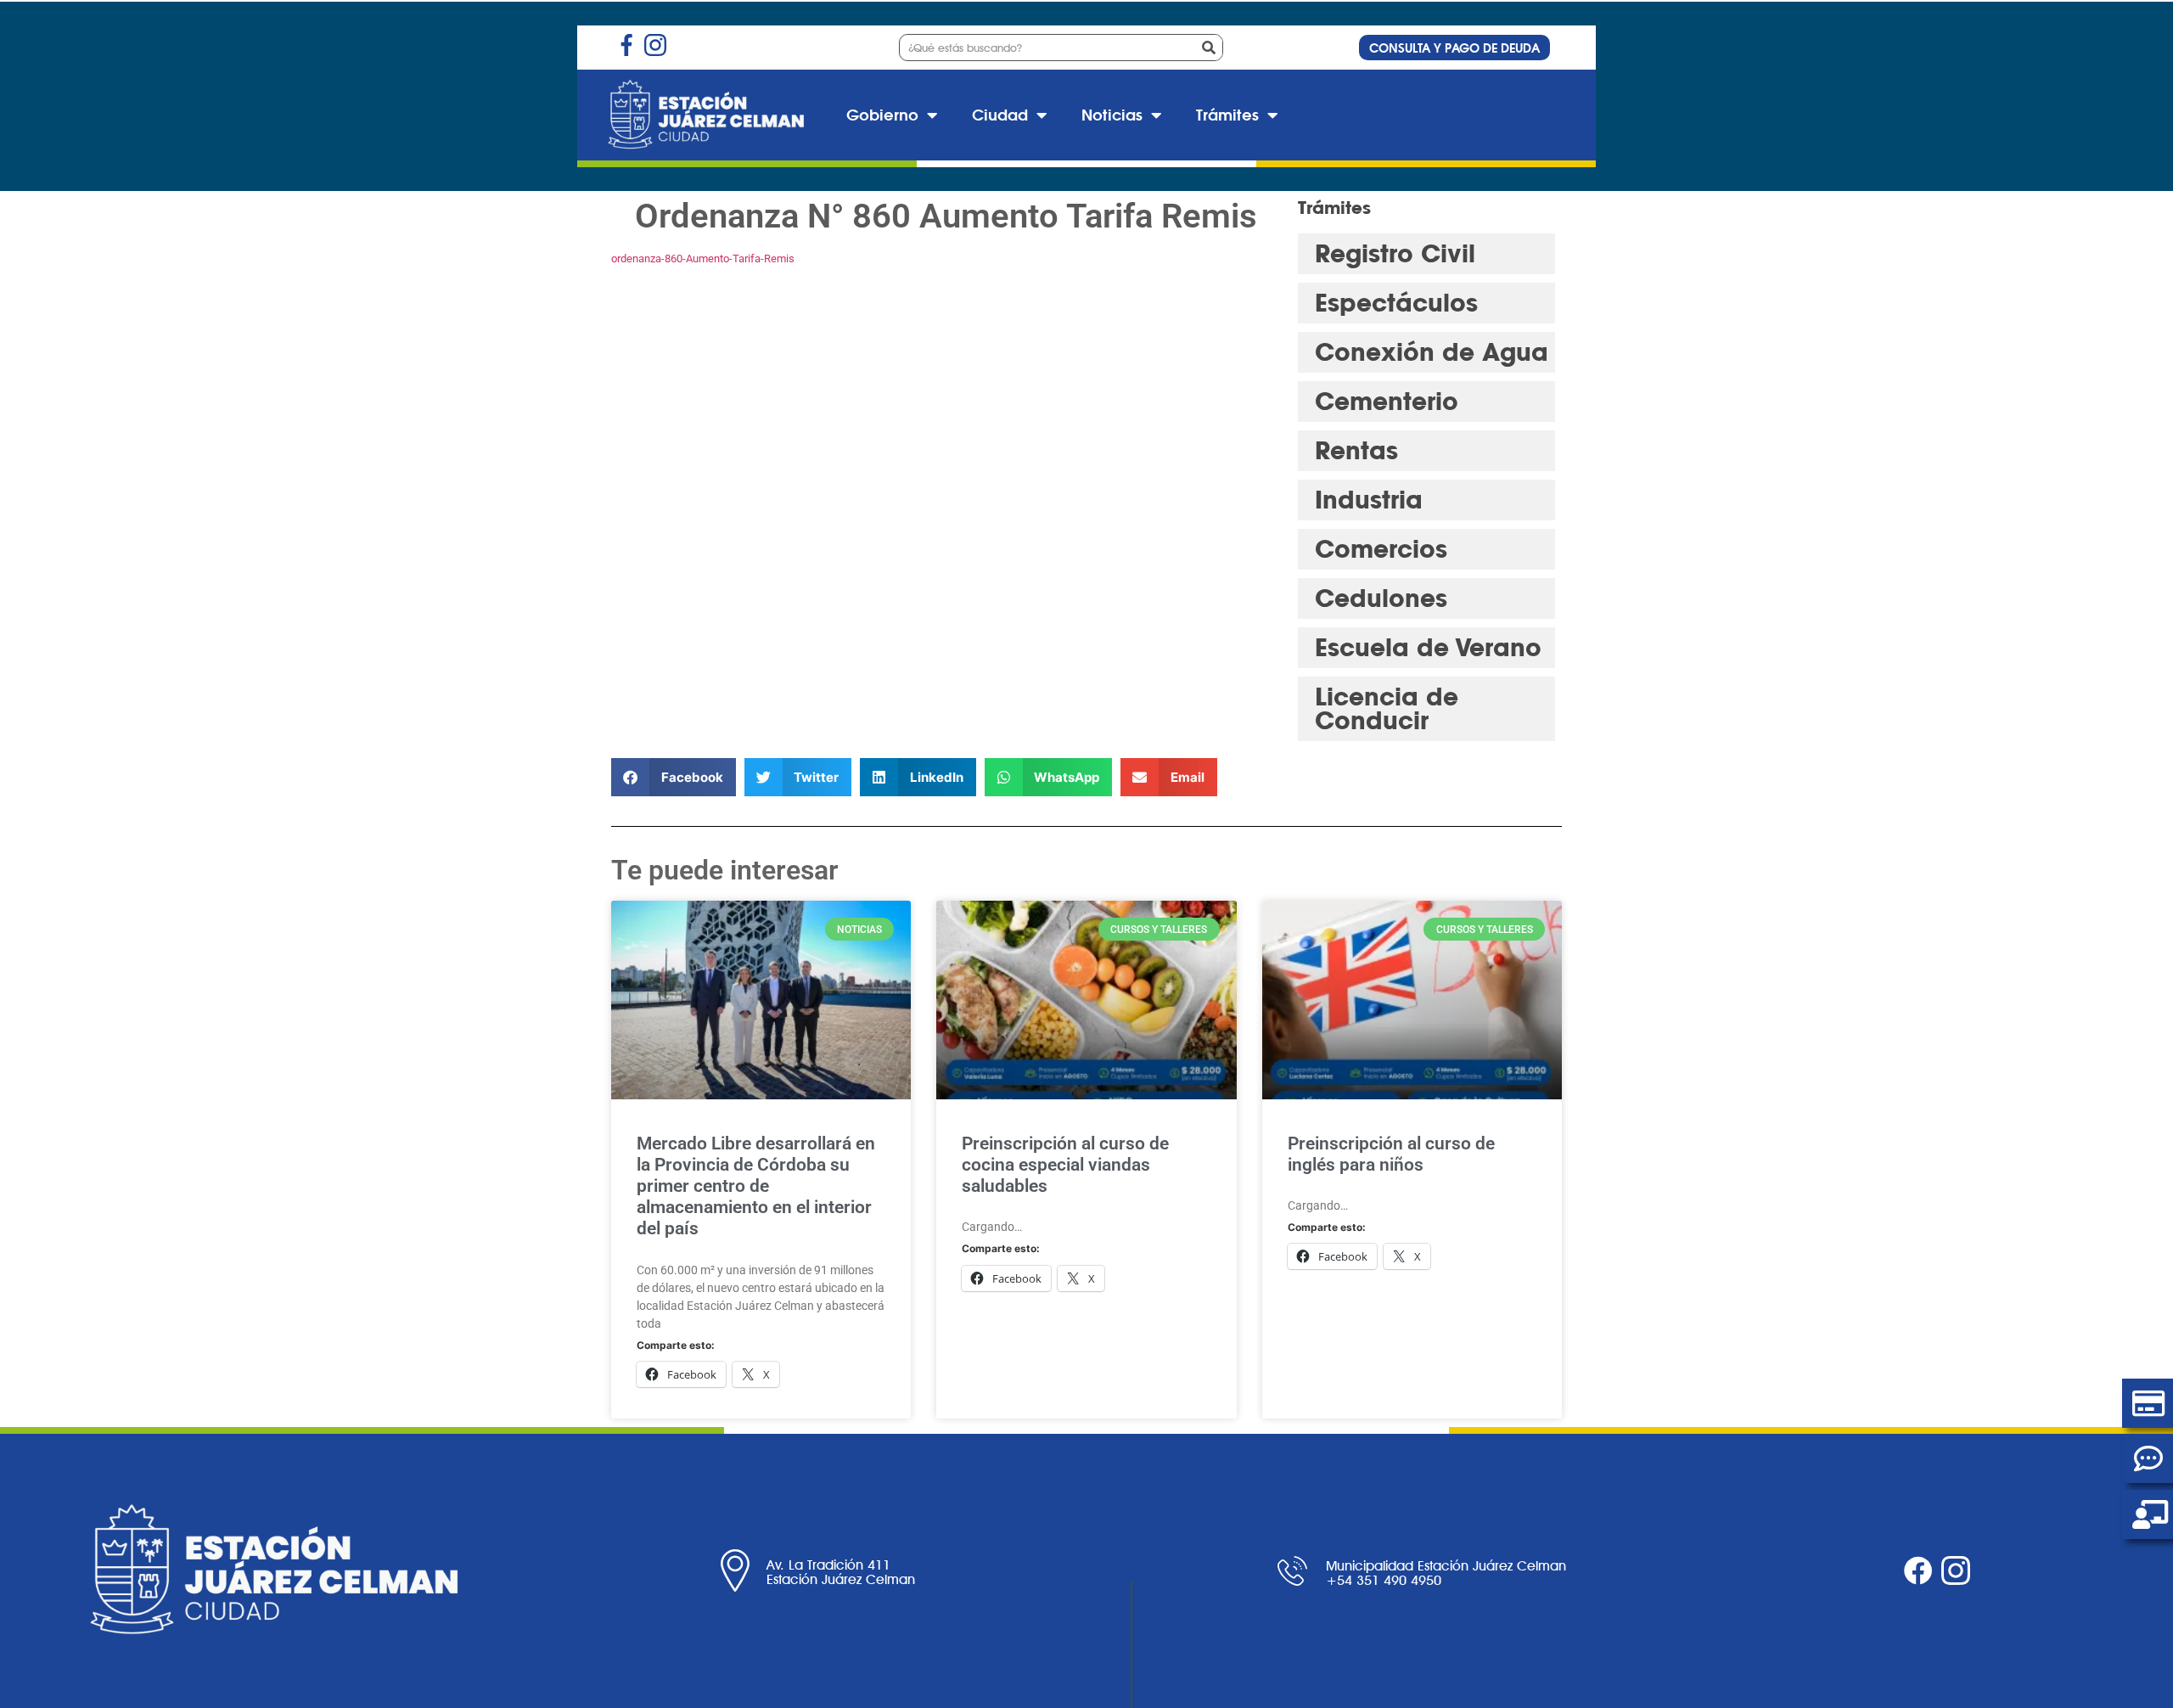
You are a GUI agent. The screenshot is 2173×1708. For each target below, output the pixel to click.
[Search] (1209, 48)
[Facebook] (1918, 1570)
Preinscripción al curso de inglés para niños (1391, 1154)
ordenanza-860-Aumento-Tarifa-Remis (703, 258)
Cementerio (1387, 401)
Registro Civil (1395, 253)
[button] (674, 777)
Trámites (1227, 115)
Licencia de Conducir (1387, 708)
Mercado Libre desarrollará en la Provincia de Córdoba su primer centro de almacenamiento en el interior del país (756, 1186)
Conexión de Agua (1432, 352)
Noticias (1112, 115)
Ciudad (1000, 115)
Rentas (1356, 450)
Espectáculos (1396, 303)
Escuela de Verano (1428, 647)
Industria (1369, 500)
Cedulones (1381, 598)
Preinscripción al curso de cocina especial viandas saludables (1065, 1165)
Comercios (1381, 549)
